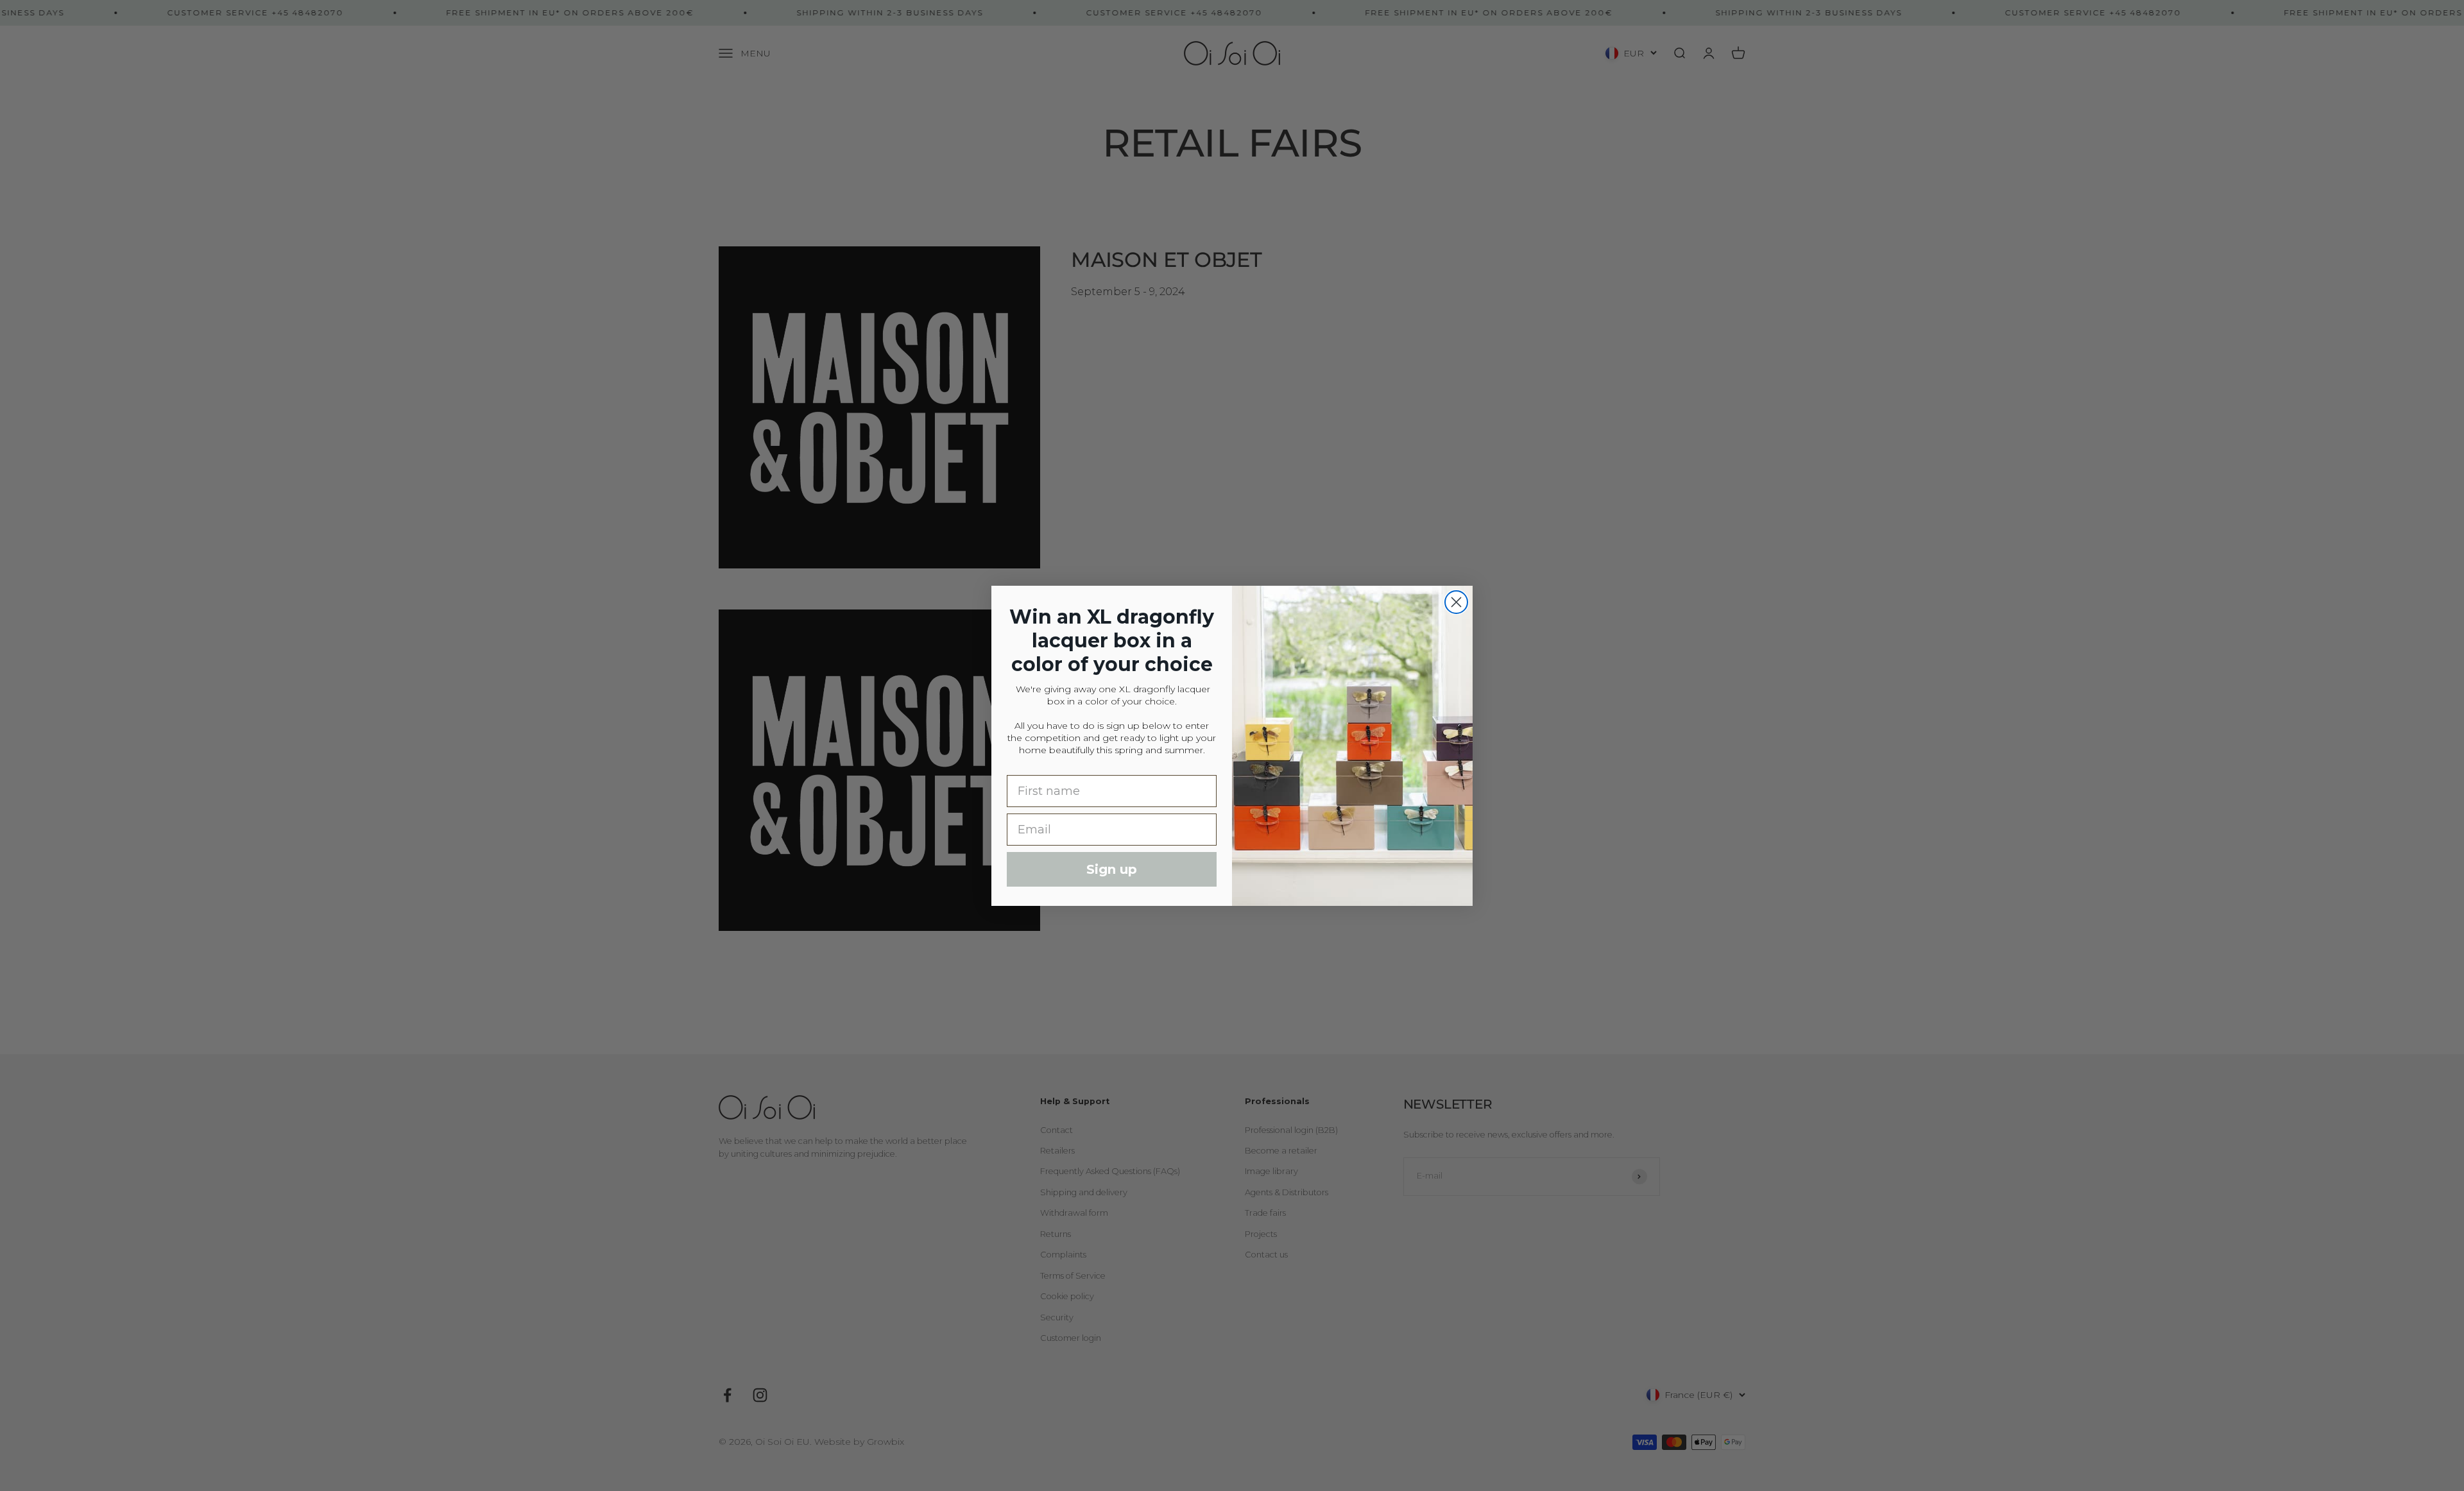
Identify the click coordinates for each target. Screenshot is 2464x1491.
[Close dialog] (1456, 602)
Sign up (1112, 869)
